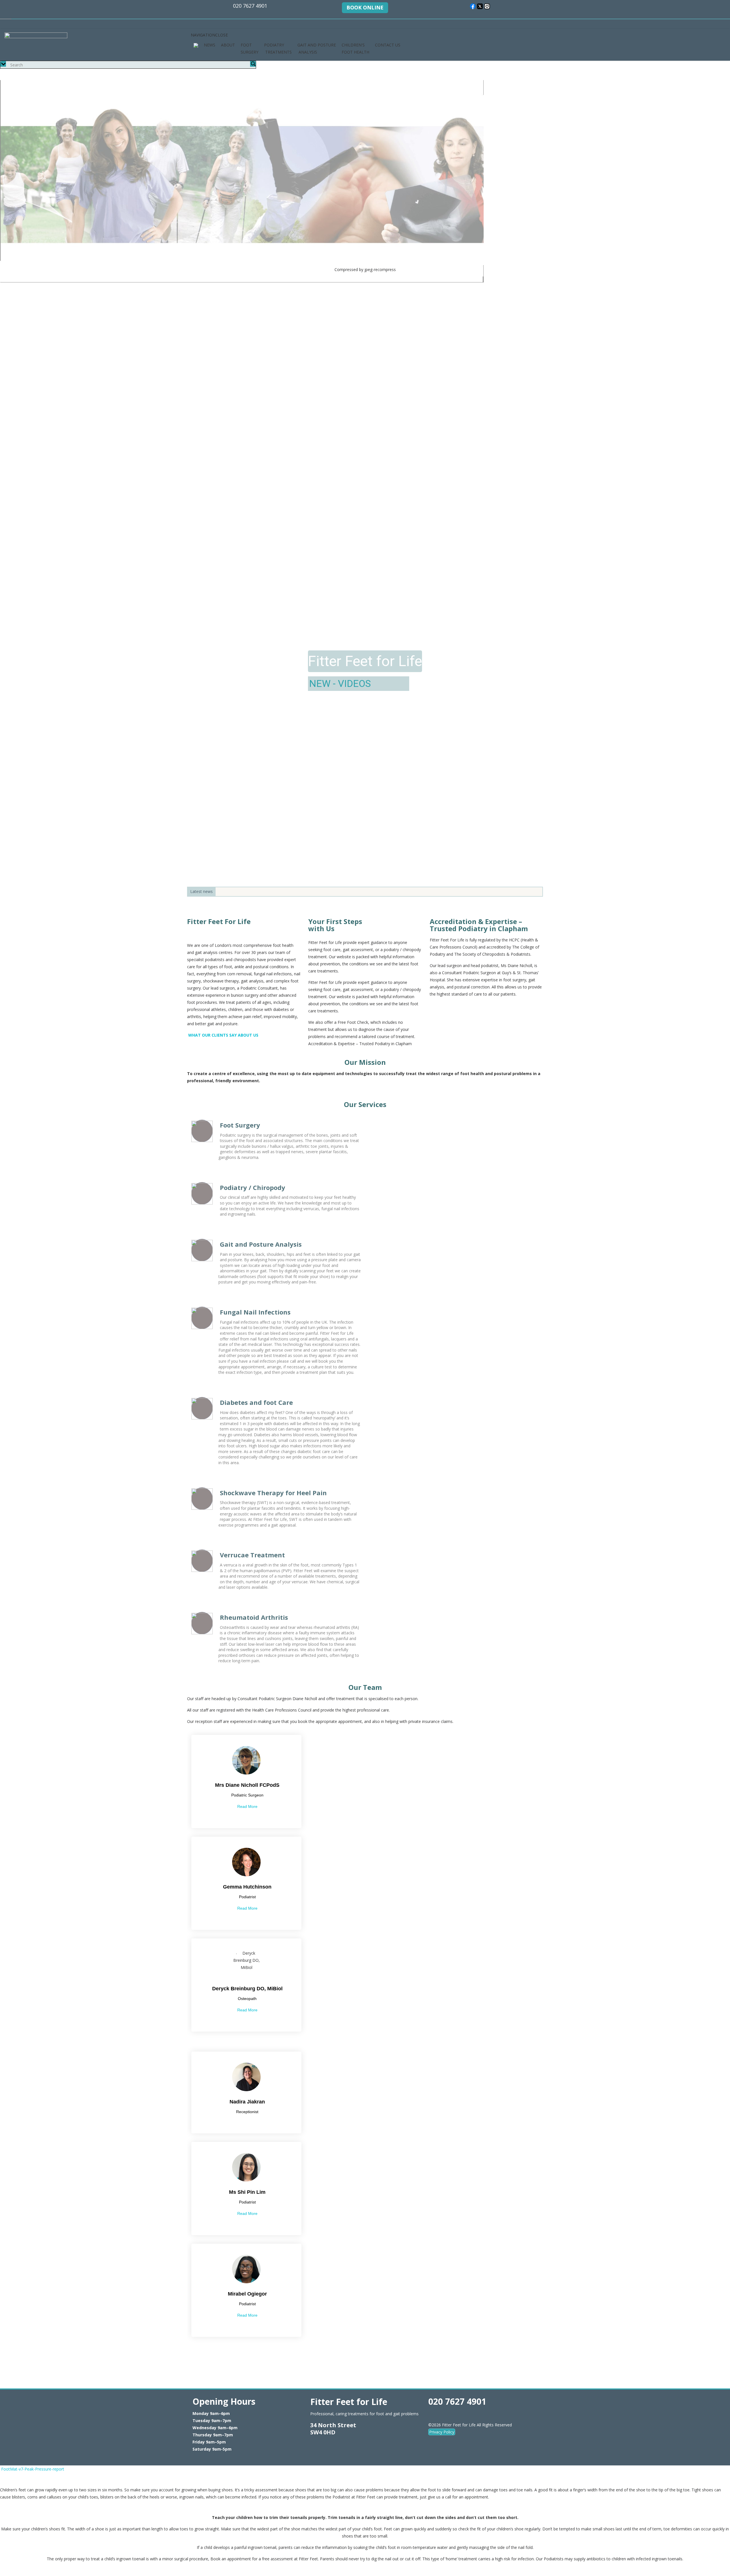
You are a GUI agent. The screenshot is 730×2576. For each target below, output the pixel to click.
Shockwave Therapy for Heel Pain (273, 1493)
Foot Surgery (240, 1125)
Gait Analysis (408, 683)
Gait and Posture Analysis (261, 1244)
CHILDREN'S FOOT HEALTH (355, 48)
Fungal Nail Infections (255, 1312)
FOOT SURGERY (250, 48)
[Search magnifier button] (253, 64)
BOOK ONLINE (365, 7)
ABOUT (228, 45)
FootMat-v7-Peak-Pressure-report (33, 2469)
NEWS (210, 45)
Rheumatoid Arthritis (254, 1617)
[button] (209, 35)
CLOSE (11, 2481)
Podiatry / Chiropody (253, 1187)
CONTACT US (388, 45)
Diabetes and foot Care (256, 1402)
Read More (247, 1806)
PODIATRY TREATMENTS (278, 48)
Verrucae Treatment (252, 1555)
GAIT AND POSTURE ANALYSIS (317, 48)
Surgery (309, 683)
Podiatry (353, 683)
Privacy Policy (442, 2432)
